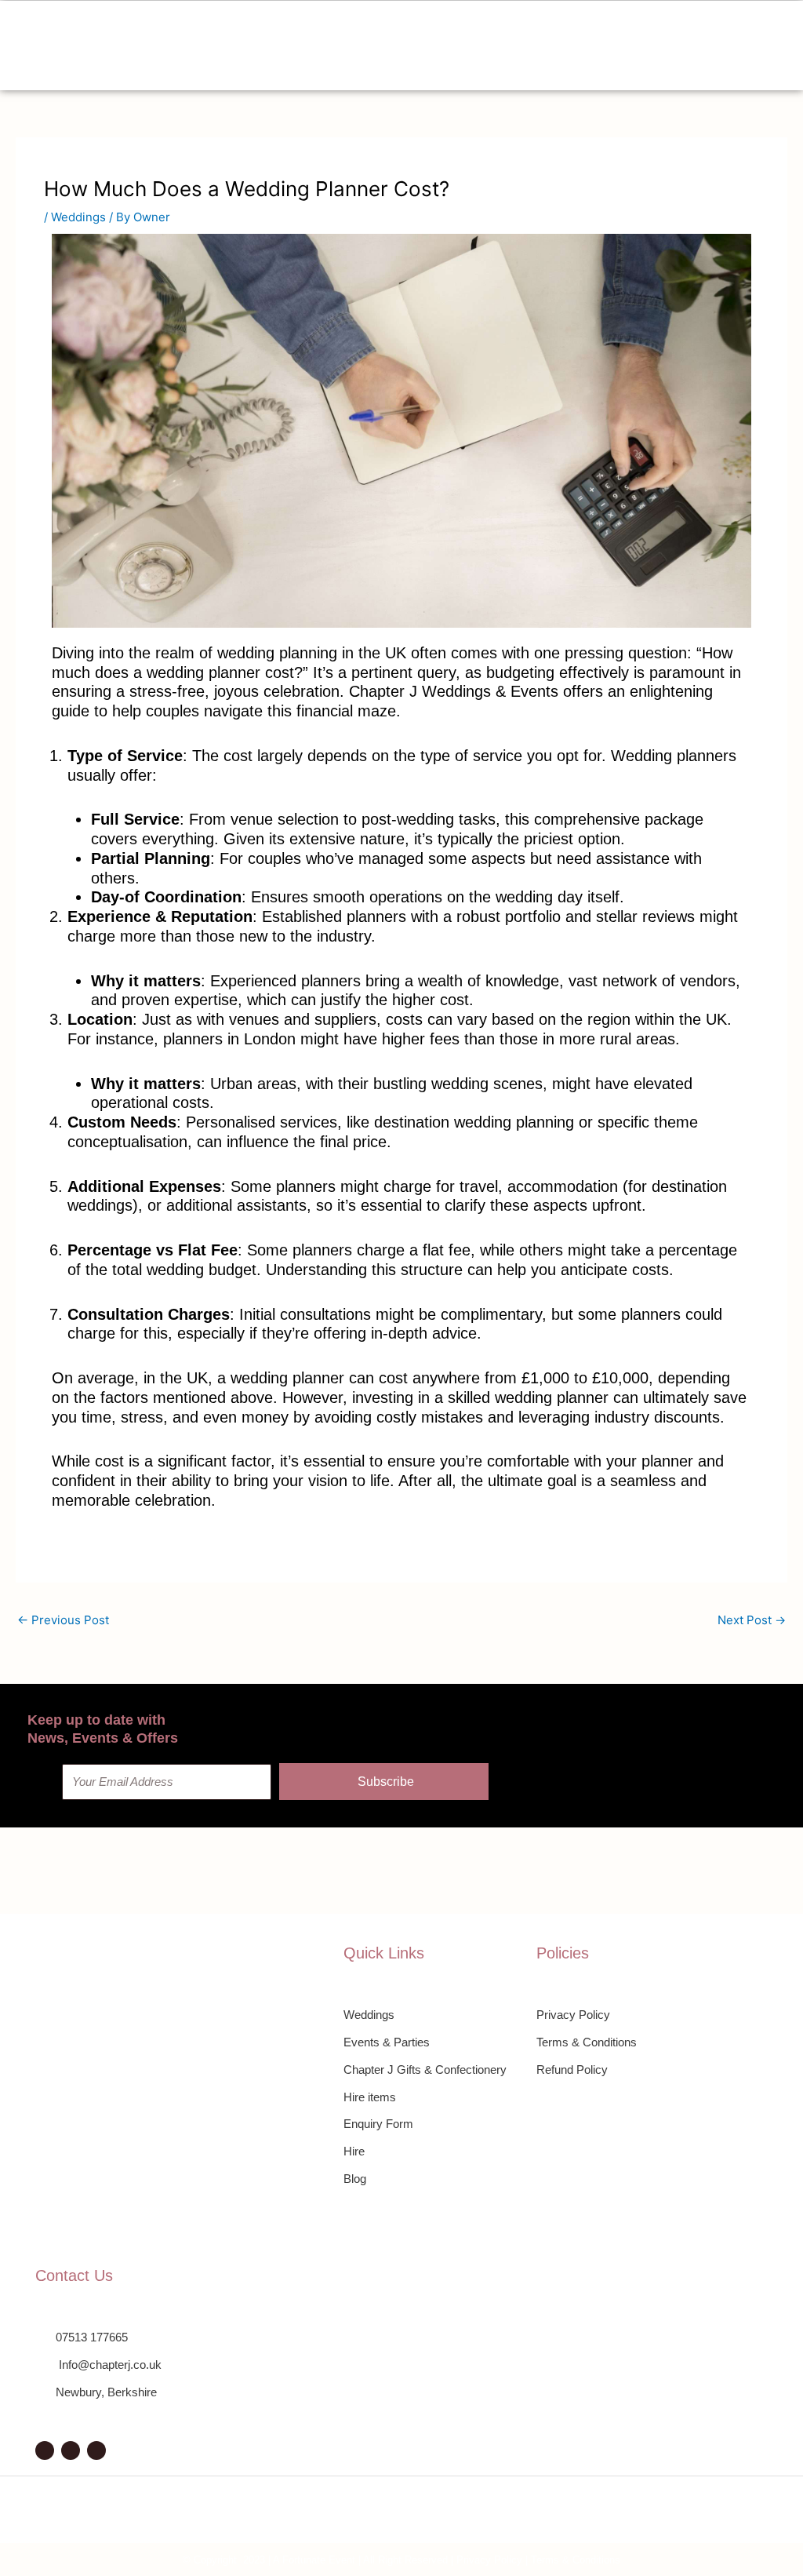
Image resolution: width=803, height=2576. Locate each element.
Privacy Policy (489, 2560)
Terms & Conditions (576, 2560)
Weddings (78, 217)
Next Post (752, 1620)
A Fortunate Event (314, 2560)
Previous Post (63, 1620)
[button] (396, 46)
